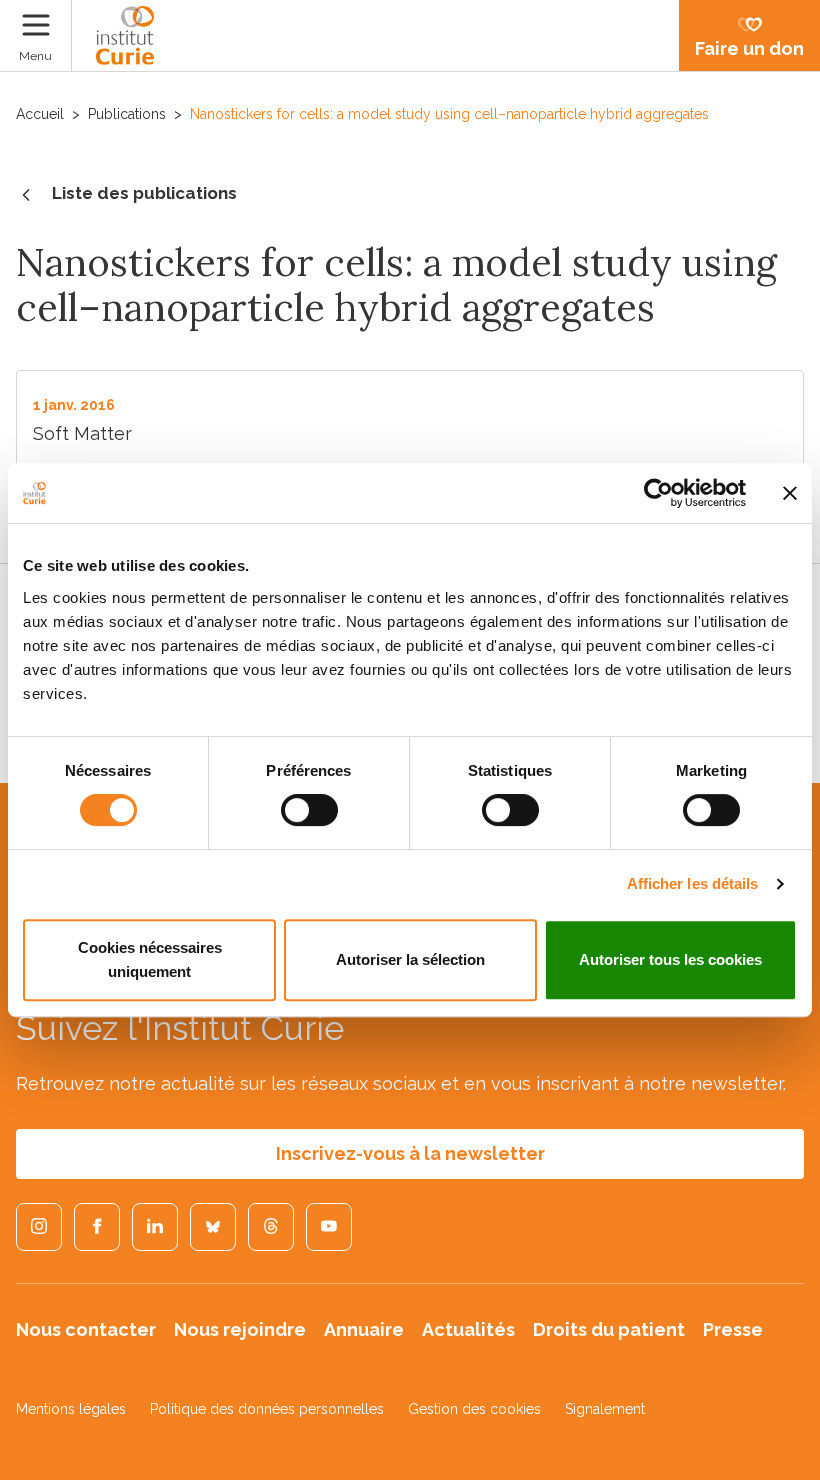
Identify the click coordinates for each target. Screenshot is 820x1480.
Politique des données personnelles (267, 1409)
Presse (733, 1329)
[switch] (309, 810)
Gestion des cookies (474, 1409)
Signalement (605, 1409)
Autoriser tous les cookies (670, 959)
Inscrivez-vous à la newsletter (410, 1153)
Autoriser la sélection (410, 959)
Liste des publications (144, 193)
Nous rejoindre (240, 1329)
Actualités (468, 1329)
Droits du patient (609, 1329)
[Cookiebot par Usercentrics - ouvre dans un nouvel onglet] (658, 493)
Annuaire (364, 1329)
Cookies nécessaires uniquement (150, 959)
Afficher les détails (693, 883)
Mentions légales (71, 1409)
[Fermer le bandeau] (790, 493)
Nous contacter (86, 1329)
